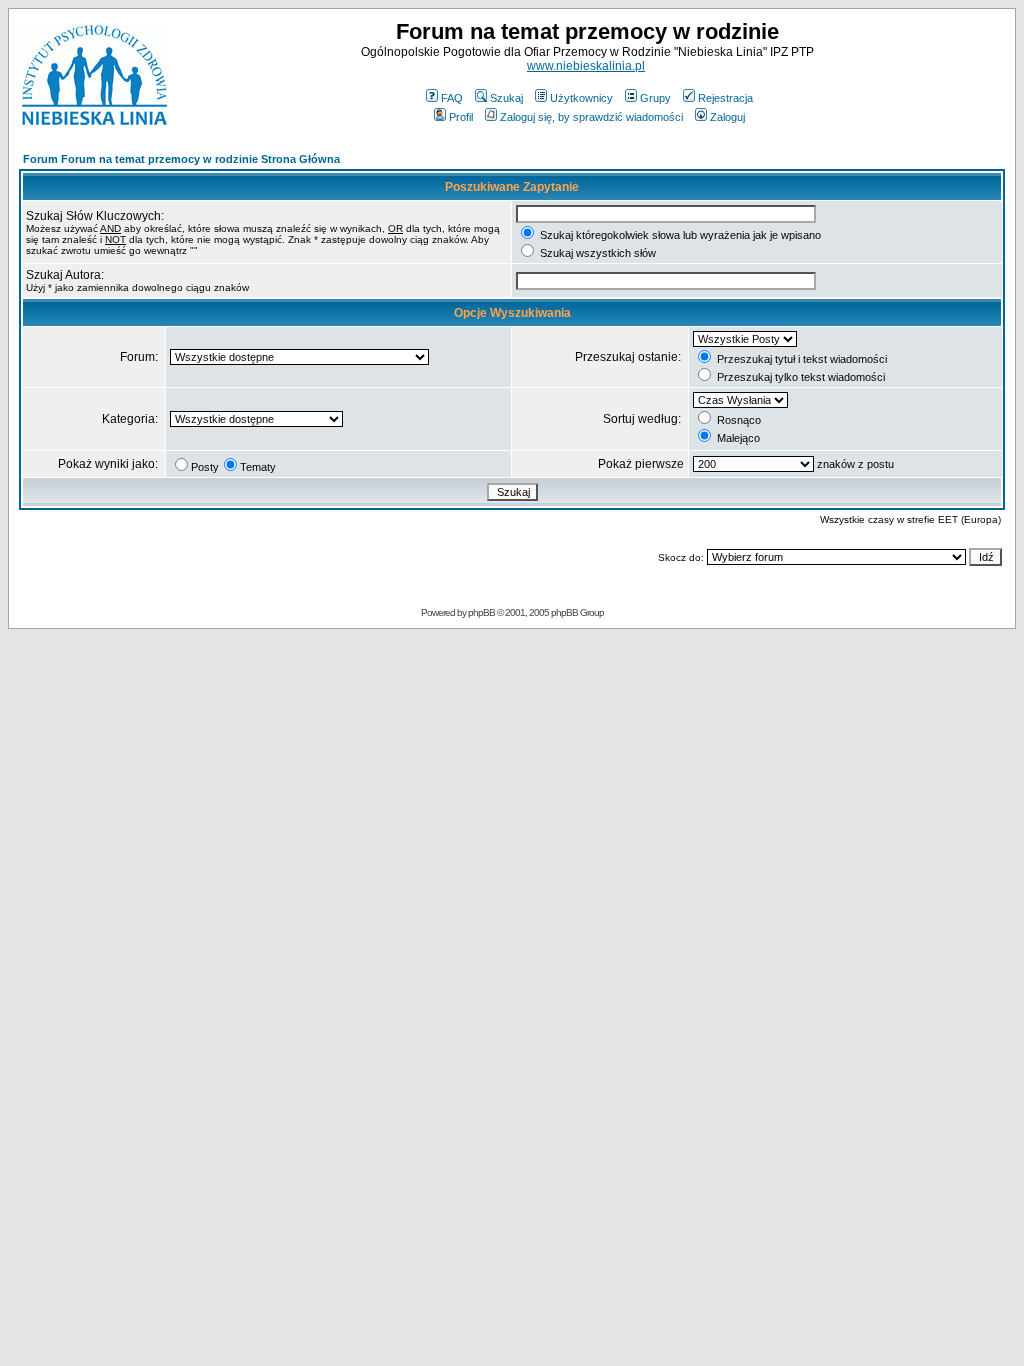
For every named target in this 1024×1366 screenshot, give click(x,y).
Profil (461, 117)
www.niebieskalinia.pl (586, 66)
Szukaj (506, 98)
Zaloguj (727, 117)
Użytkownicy (581, 98)
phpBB (481, 612)
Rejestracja (725, 98)
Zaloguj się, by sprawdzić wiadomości (591, 117)
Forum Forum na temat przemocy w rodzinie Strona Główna (181, 159)
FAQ (452, 98)
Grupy (655, 98)
